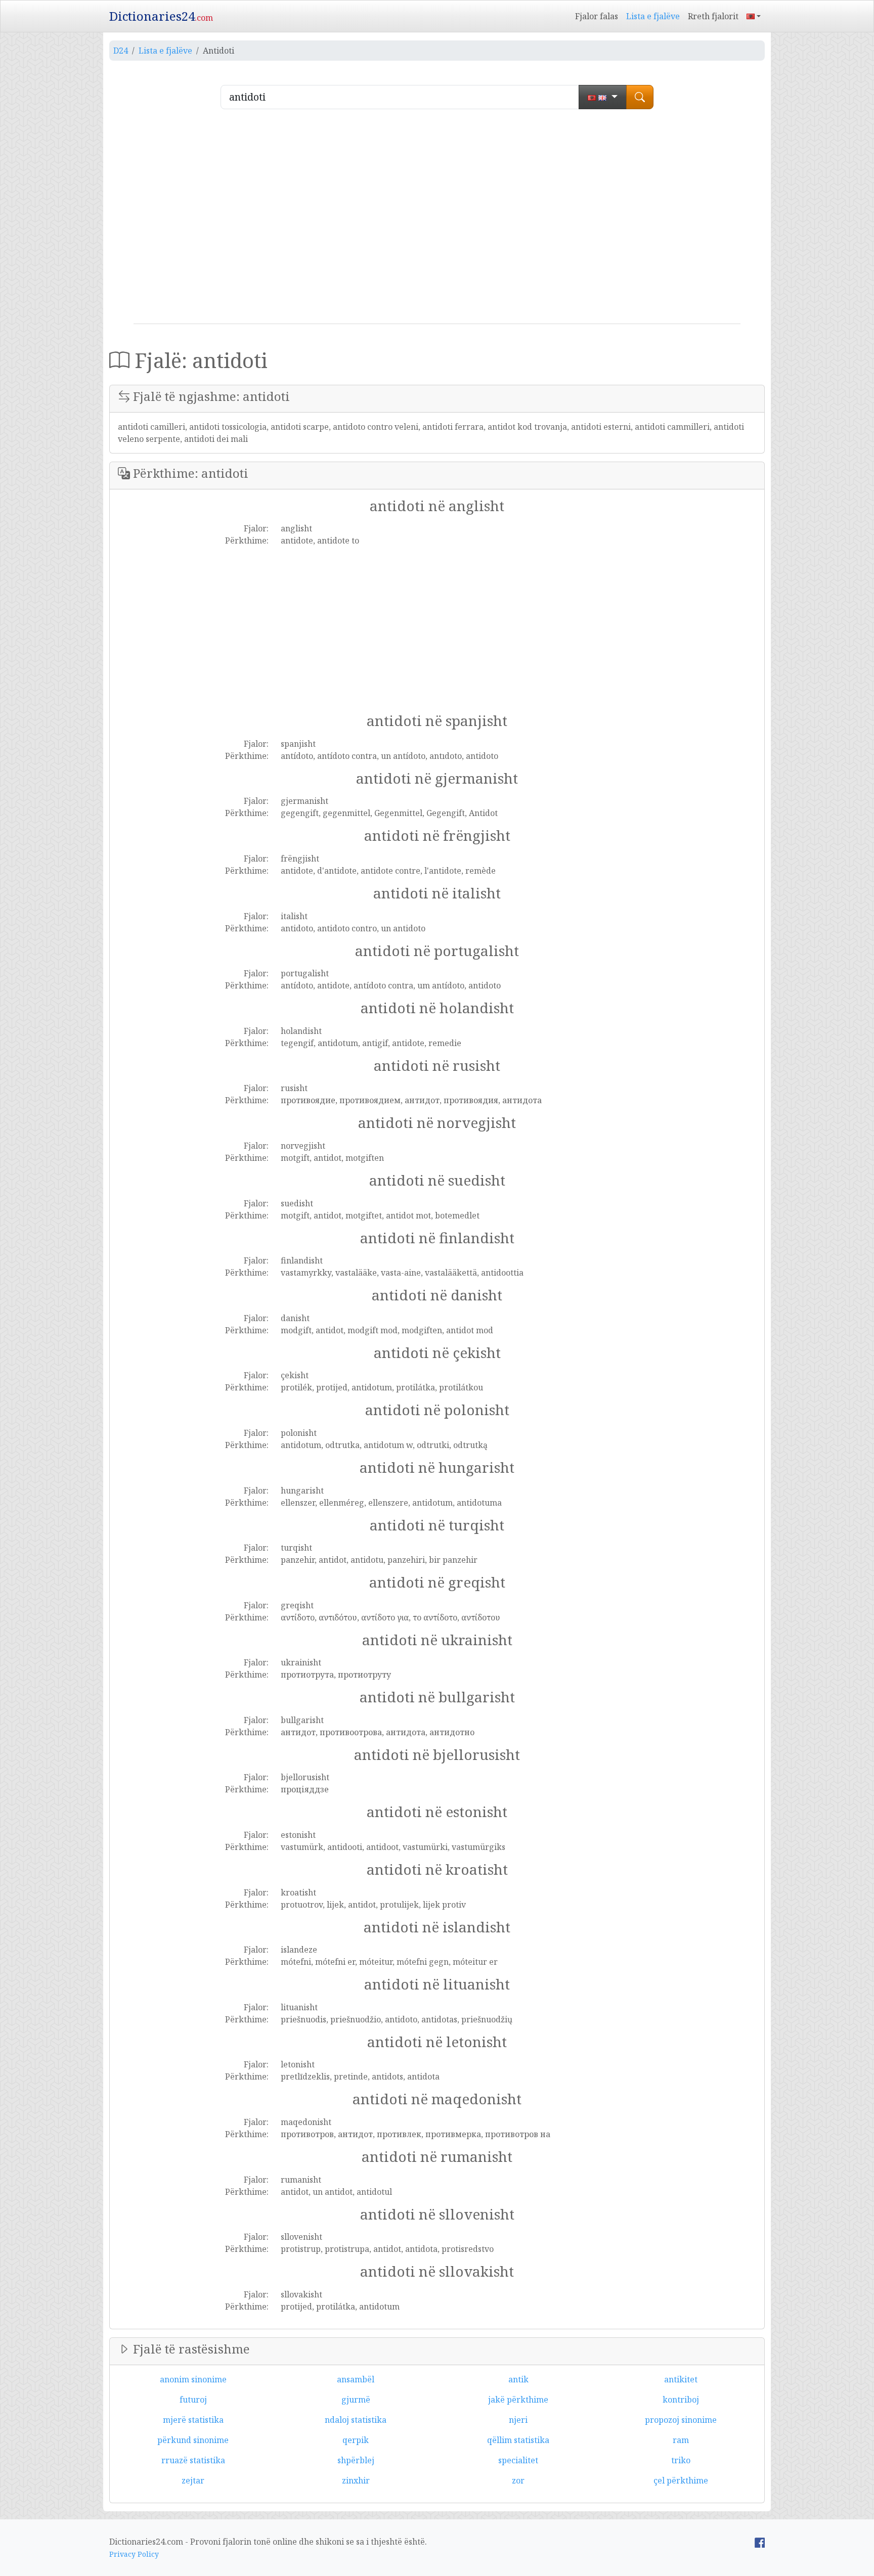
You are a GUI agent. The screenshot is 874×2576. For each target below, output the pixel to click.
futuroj (193, 2400)
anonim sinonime (193, 2379)
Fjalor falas (597, 16)
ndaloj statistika (356, 2420)
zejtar (193, 2480)
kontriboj (681, 2400)
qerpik (356, 2440)
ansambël (356, 2379)
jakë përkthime (518, 2400)
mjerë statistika (193, 2420)
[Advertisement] (437, 220)
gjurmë (356, 2400)
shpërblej (356, 2460)
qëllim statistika (518, 2440)
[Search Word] (640, 97)
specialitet (518, 2460)
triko (681, 2460)
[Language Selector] (754, 16)
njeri (518, 2420)
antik (518, 2379)
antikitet (681, 2379)
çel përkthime (681, 2480)
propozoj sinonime (681, 2420)
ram (681, 2440)
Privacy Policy (134, 2554)
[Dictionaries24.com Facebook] (760, 2542)
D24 (121, 51)
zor (518, 2480)
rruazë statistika (193, 2460)
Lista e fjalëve (653, 16)
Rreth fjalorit (713, 16)
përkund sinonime (193, 2440)
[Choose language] (603, 97)
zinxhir (356, 2480)
